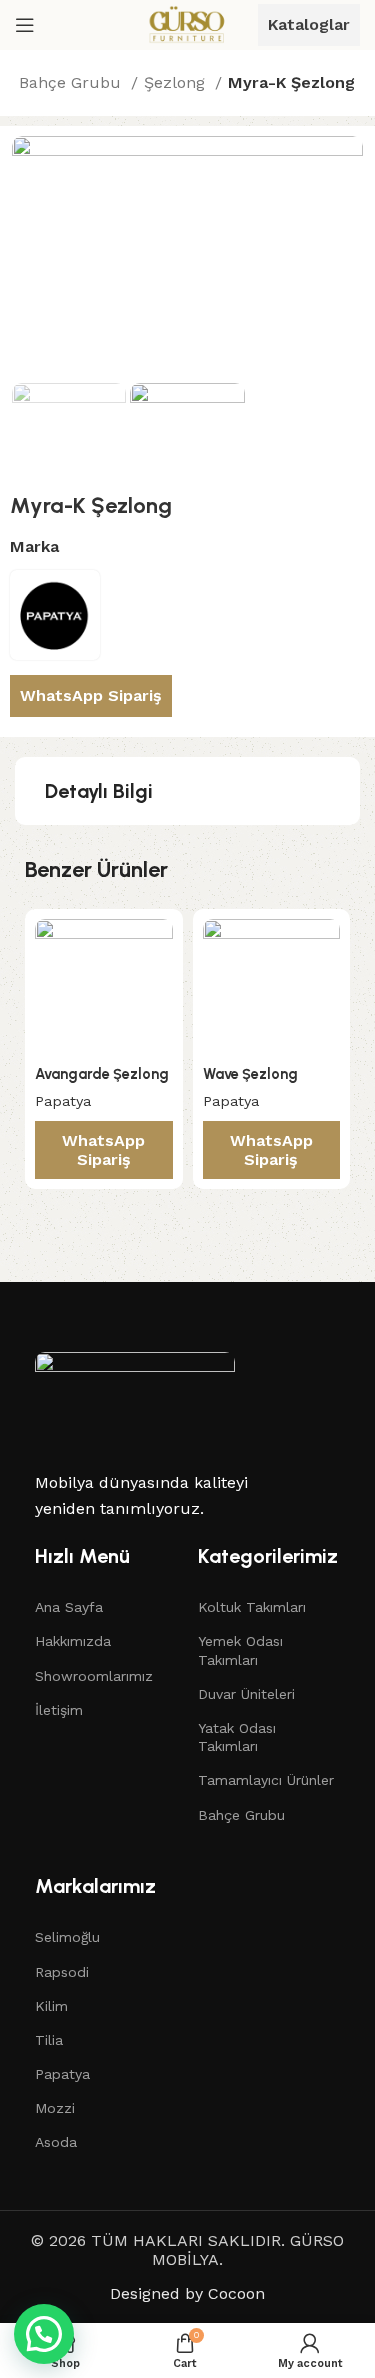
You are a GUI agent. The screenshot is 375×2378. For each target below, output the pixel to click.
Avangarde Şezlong (102, 1074)
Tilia (49, 2040)
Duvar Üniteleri (246, 1694)
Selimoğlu (67, 1937)
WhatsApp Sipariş (91, 695)
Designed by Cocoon (187, 2293)
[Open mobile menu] (25, 25)
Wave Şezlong (250, 1074)
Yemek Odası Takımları (240, 1650)
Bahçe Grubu (72, 82)
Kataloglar (309, 24)
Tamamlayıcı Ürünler (266, 1780)
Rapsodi (62, 1972)
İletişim (59, 1710)
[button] (44, 2334)
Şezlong (177, 82)
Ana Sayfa (69, 1607)
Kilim (51, 2006)
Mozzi (55, 2108)
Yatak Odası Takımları (237, 1737)
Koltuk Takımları (252, 1607)
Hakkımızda (73, 1641)
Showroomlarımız (94, 1676)
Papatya (63, 1101)
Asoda (56, 2142)
